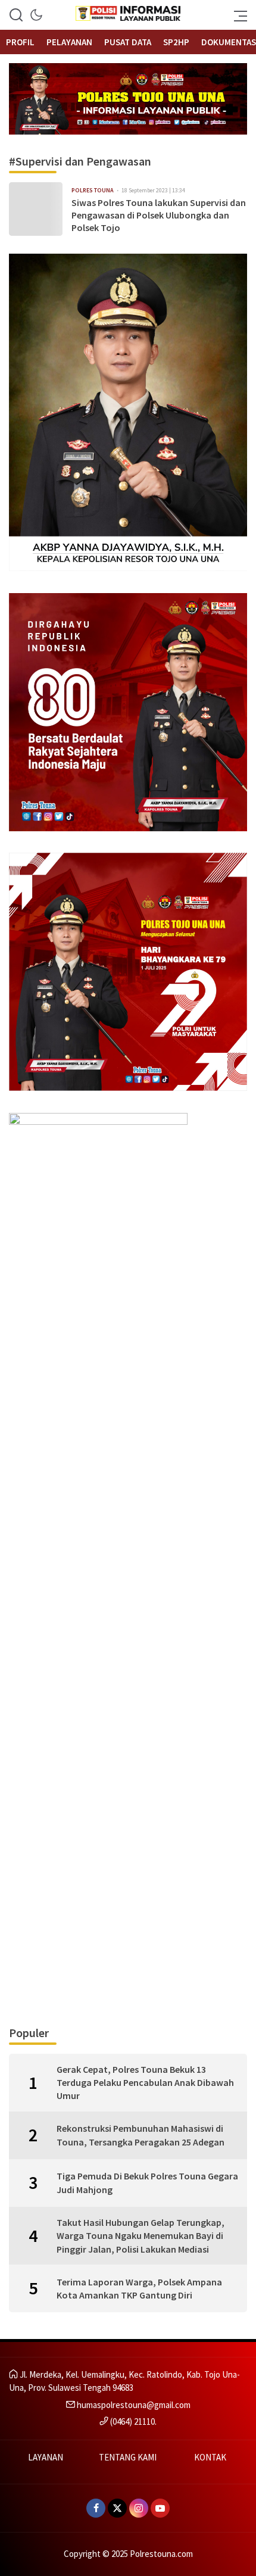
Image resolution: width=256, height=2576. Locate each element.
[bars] (237, 15)
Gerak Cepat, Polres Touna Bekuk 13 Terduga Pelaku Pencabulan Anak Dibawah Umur (145, 2083)
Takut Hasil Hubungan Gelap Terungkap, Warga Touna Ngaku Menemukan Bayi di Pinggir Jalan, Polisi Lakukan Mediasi (141, 2236)
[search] (16, 15)
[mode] (36, 15)
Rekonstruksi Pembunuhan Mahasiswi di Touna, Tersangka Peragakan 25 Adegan (141, 2135)
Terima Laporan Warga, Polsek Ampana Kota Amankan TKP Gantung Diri (139, 2288)
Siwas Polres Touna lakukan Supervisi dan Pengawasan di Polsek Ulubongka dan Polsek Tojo (159, 215)
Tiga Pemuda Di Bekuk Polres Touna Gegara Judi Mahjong (147, 2182)
